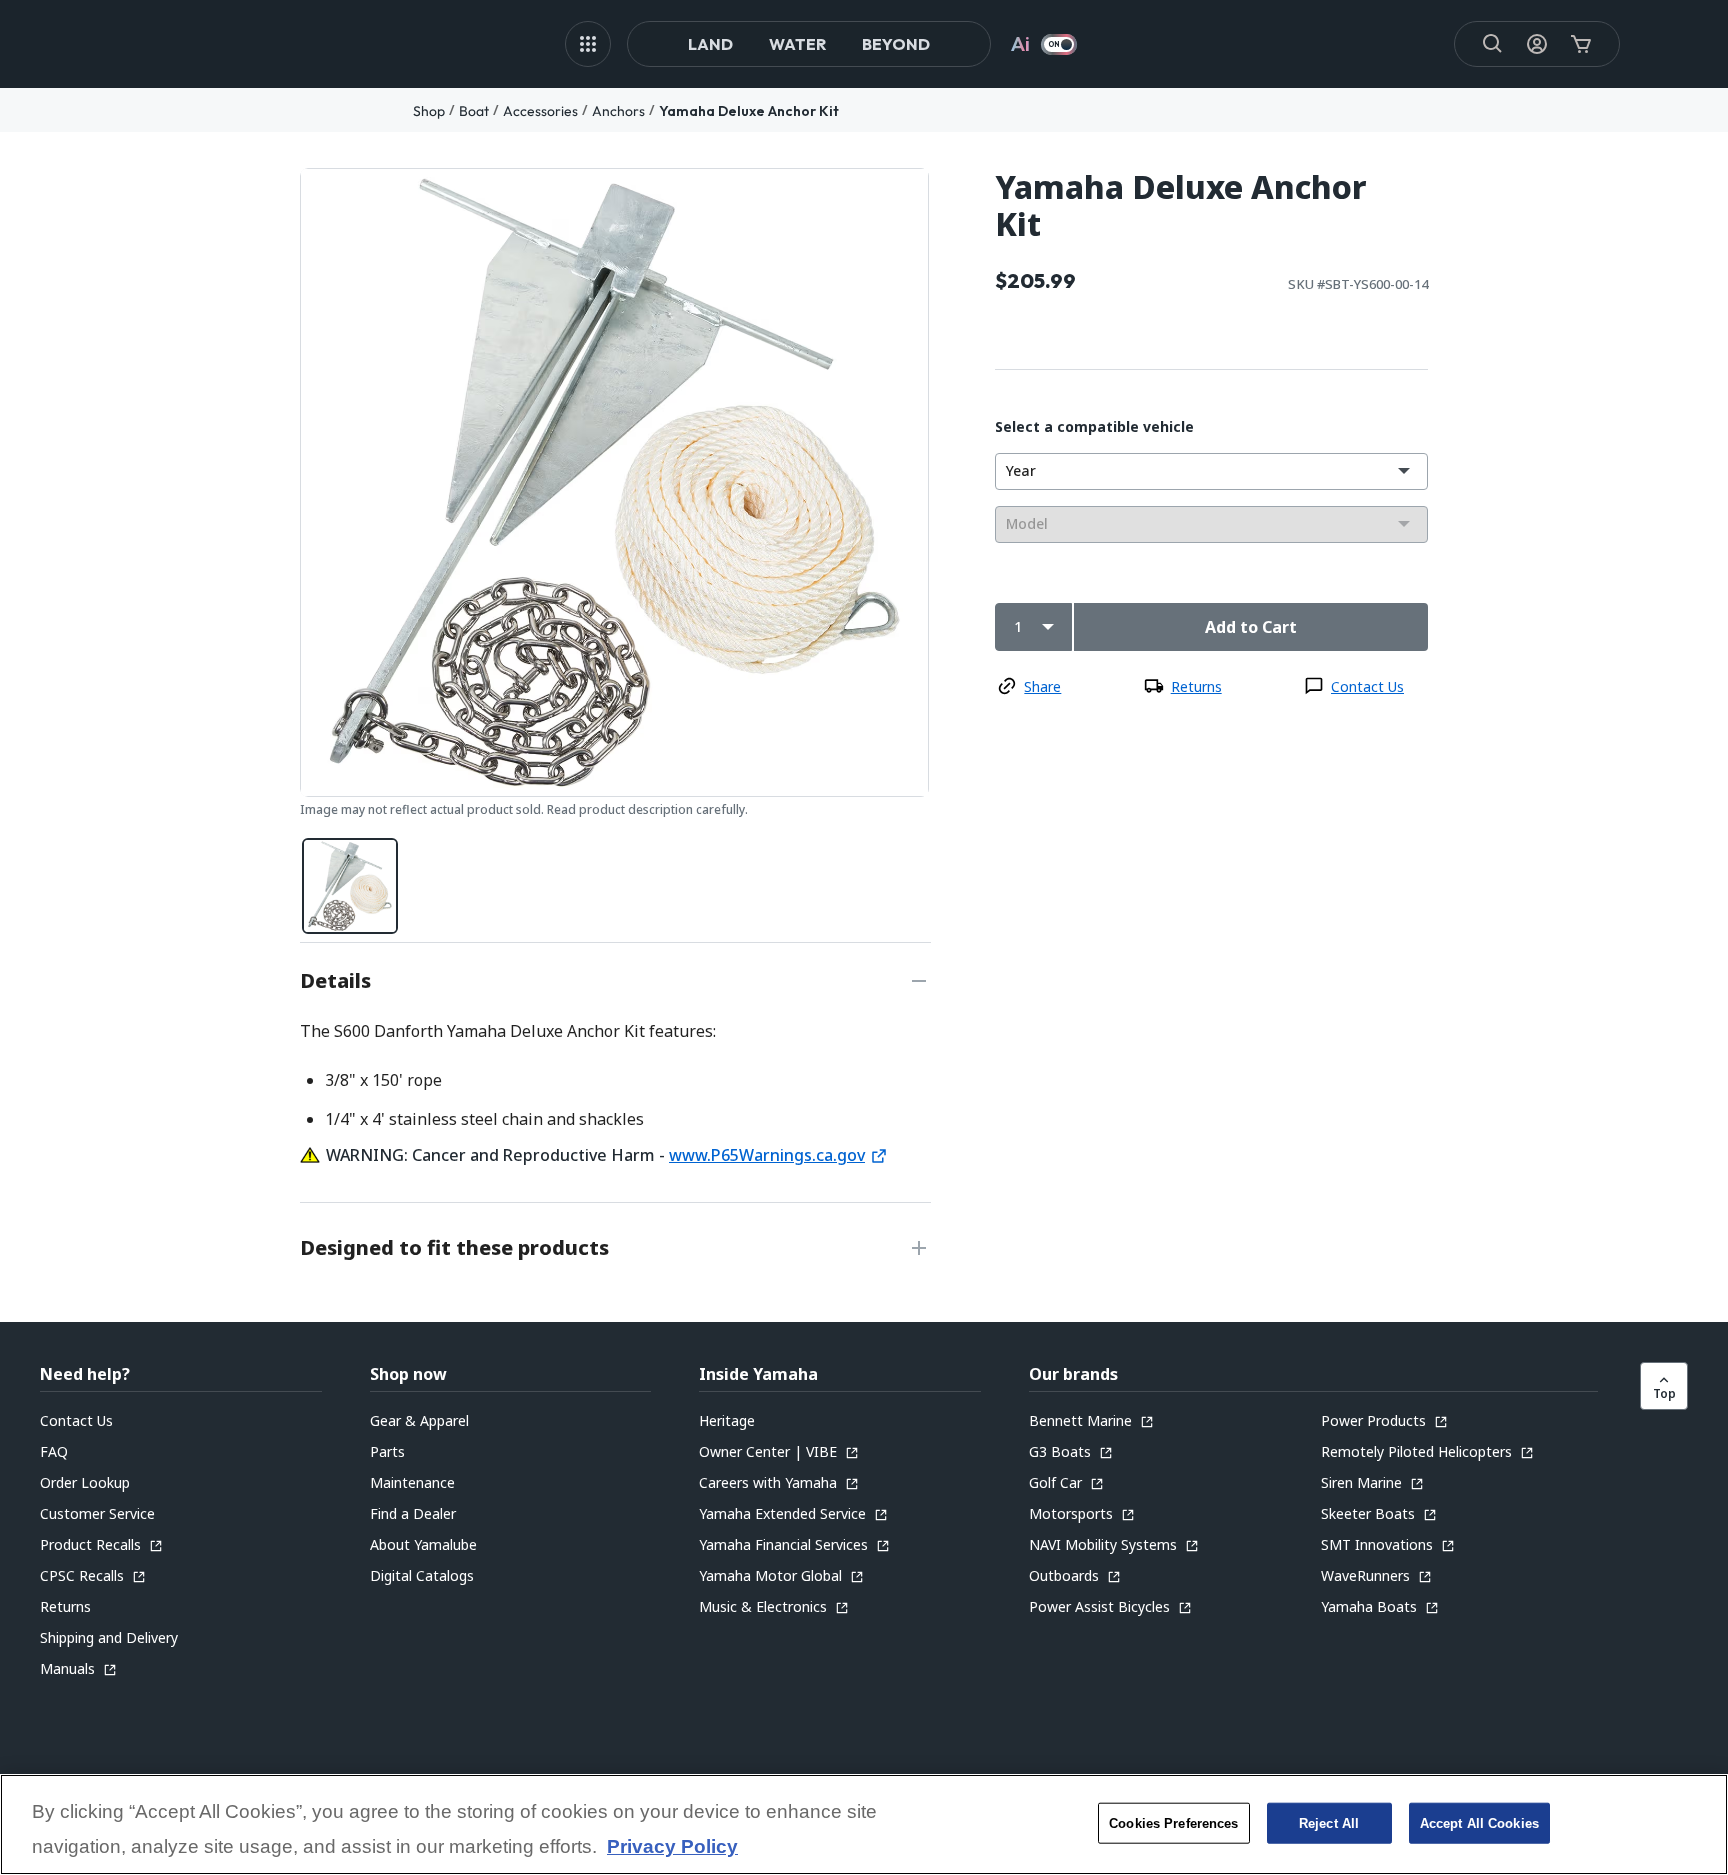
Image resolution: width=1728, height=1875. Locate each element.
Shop (429, 111)
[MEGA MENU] (588, 44)
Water (797, 44)
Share (1042, 686)
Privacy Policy (672, 1847)
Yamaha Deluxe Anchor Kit (749, 111)
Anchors (618, 111)
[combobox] (1211, 471)
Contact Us (1367, 686)
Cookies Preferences (1173, 1822)
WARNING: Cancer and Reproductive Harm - (497, 1155)
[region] (864, 1824)
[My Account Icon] (1537, 44)
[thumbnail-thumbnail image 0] (350, 886)
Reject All (1329, 1822)
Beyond (896, 44)
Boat (474, 111)
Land (710, 44)
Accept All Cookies (1479, 1822)
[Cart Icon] (1581, 44)
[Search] (1493, 44)
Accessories (540, 111)
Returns (1196, 686)
